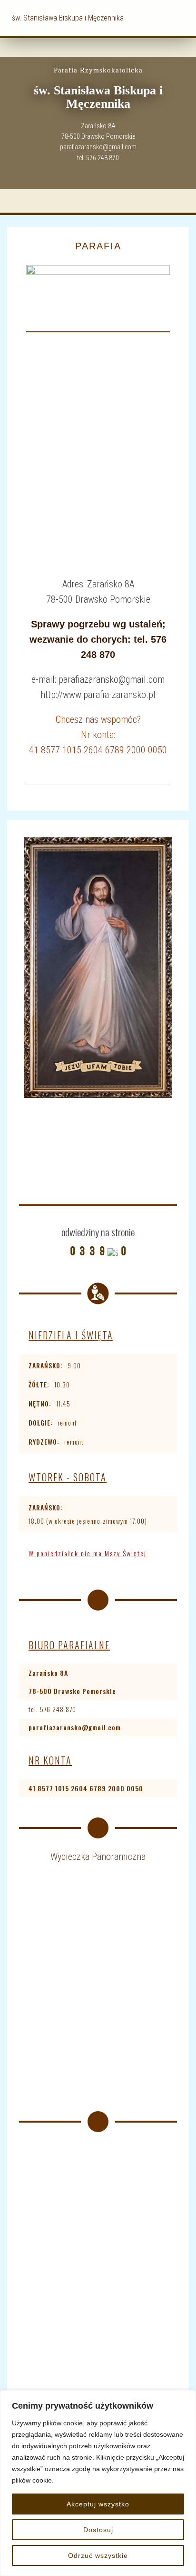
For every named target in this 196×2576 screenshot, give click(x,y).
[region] (98, 2483)
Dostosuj (98, 2530)
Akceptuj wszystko (98, 2504)
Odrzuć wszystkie (98, 2555)
